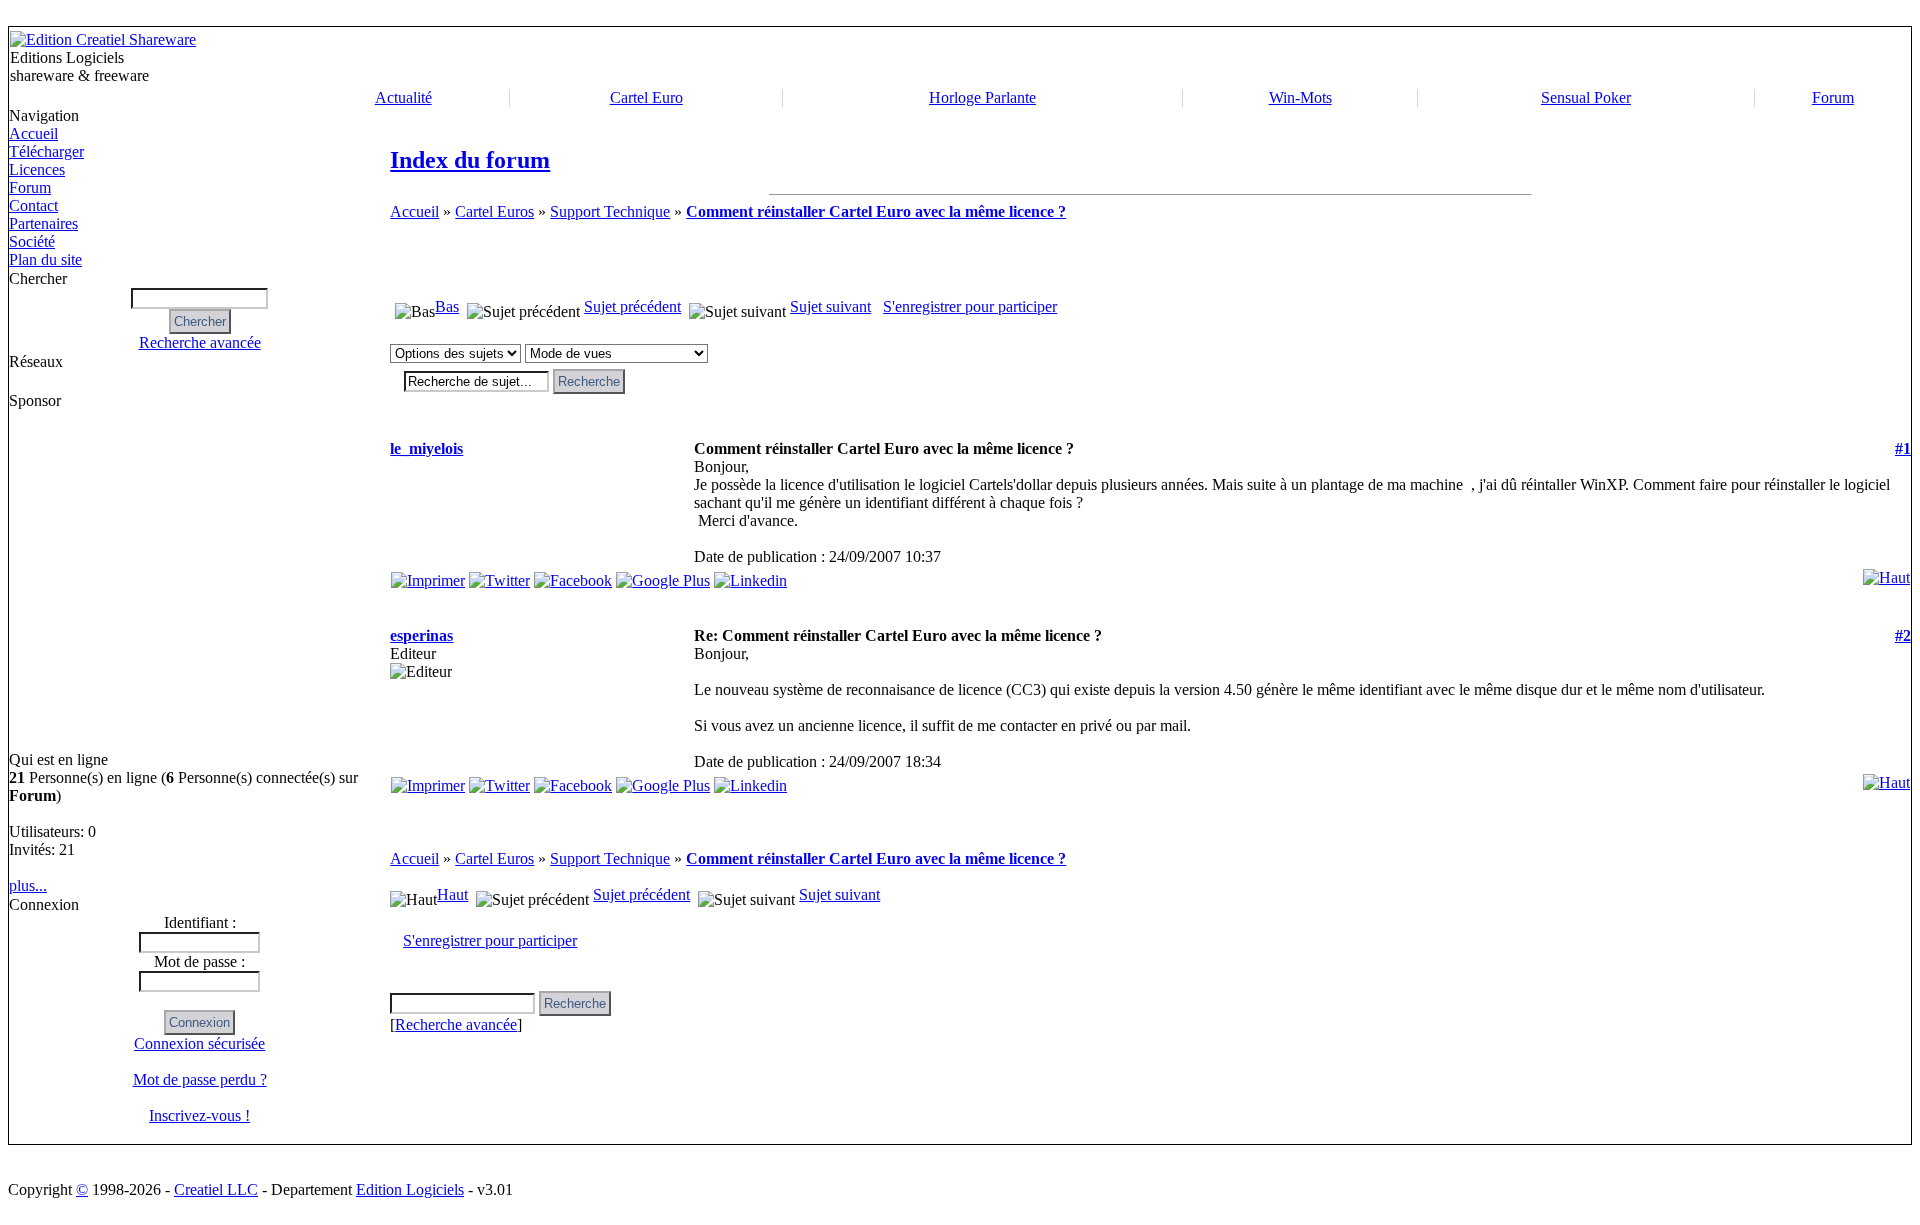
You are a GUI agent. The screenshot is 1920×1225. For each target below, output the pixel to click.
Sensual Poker (1586, 97)
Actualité (403, 97)
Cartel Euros (494, 211)
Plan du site (45, 259)
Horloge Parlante (982, 97)
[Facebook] (573, 575)
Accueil (33, 133)
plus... (28, 885)
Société (32, 241)
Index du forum (470, 160)
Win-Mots (1300, 97)
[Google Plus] (663, 575)
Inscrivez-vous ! (199, 1115)
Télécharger (46, 151)
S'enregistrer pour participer (970, 306)
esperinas (421, 635)
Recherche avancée (200, 342)
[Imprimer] (428, 575)
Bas (447, 306)
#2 (1903, 635)
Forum (1833, 97)
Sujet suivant (830, 306)
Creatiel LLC (216, 1189)
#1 (1903, 448)
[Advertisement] (1232, 58)
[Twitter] (499, 575)
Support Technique (610, 211)
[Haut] (1886, 572)
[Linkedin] (750, 575)
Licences (37, 169)
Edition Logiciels (410, 1189)
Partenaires (43, 223)
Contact (33, 205)
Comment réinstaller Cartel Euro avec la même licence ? (876, 211)
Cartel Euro (646, 97)
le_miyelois (426, 448)
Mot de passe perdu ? (200, 1079)
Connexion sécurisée (199, 1043)
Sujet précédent (632, 306)
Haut (452, 894)
